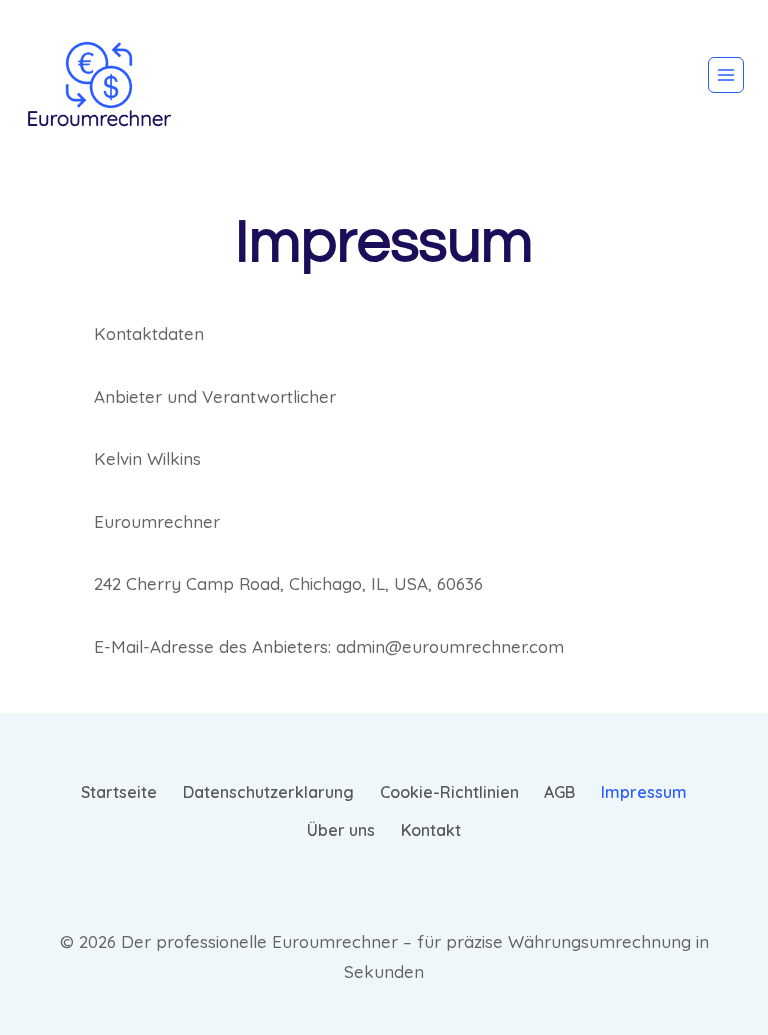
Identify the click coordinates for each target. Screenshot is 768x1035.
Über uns (341, 830)
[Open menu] (726, 75)
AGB (559, 792)
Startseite (119, 792)
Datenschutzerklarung (268, 792)
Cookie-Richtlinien (449, 792)
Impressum (644, 792)
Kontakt (431, 830)
